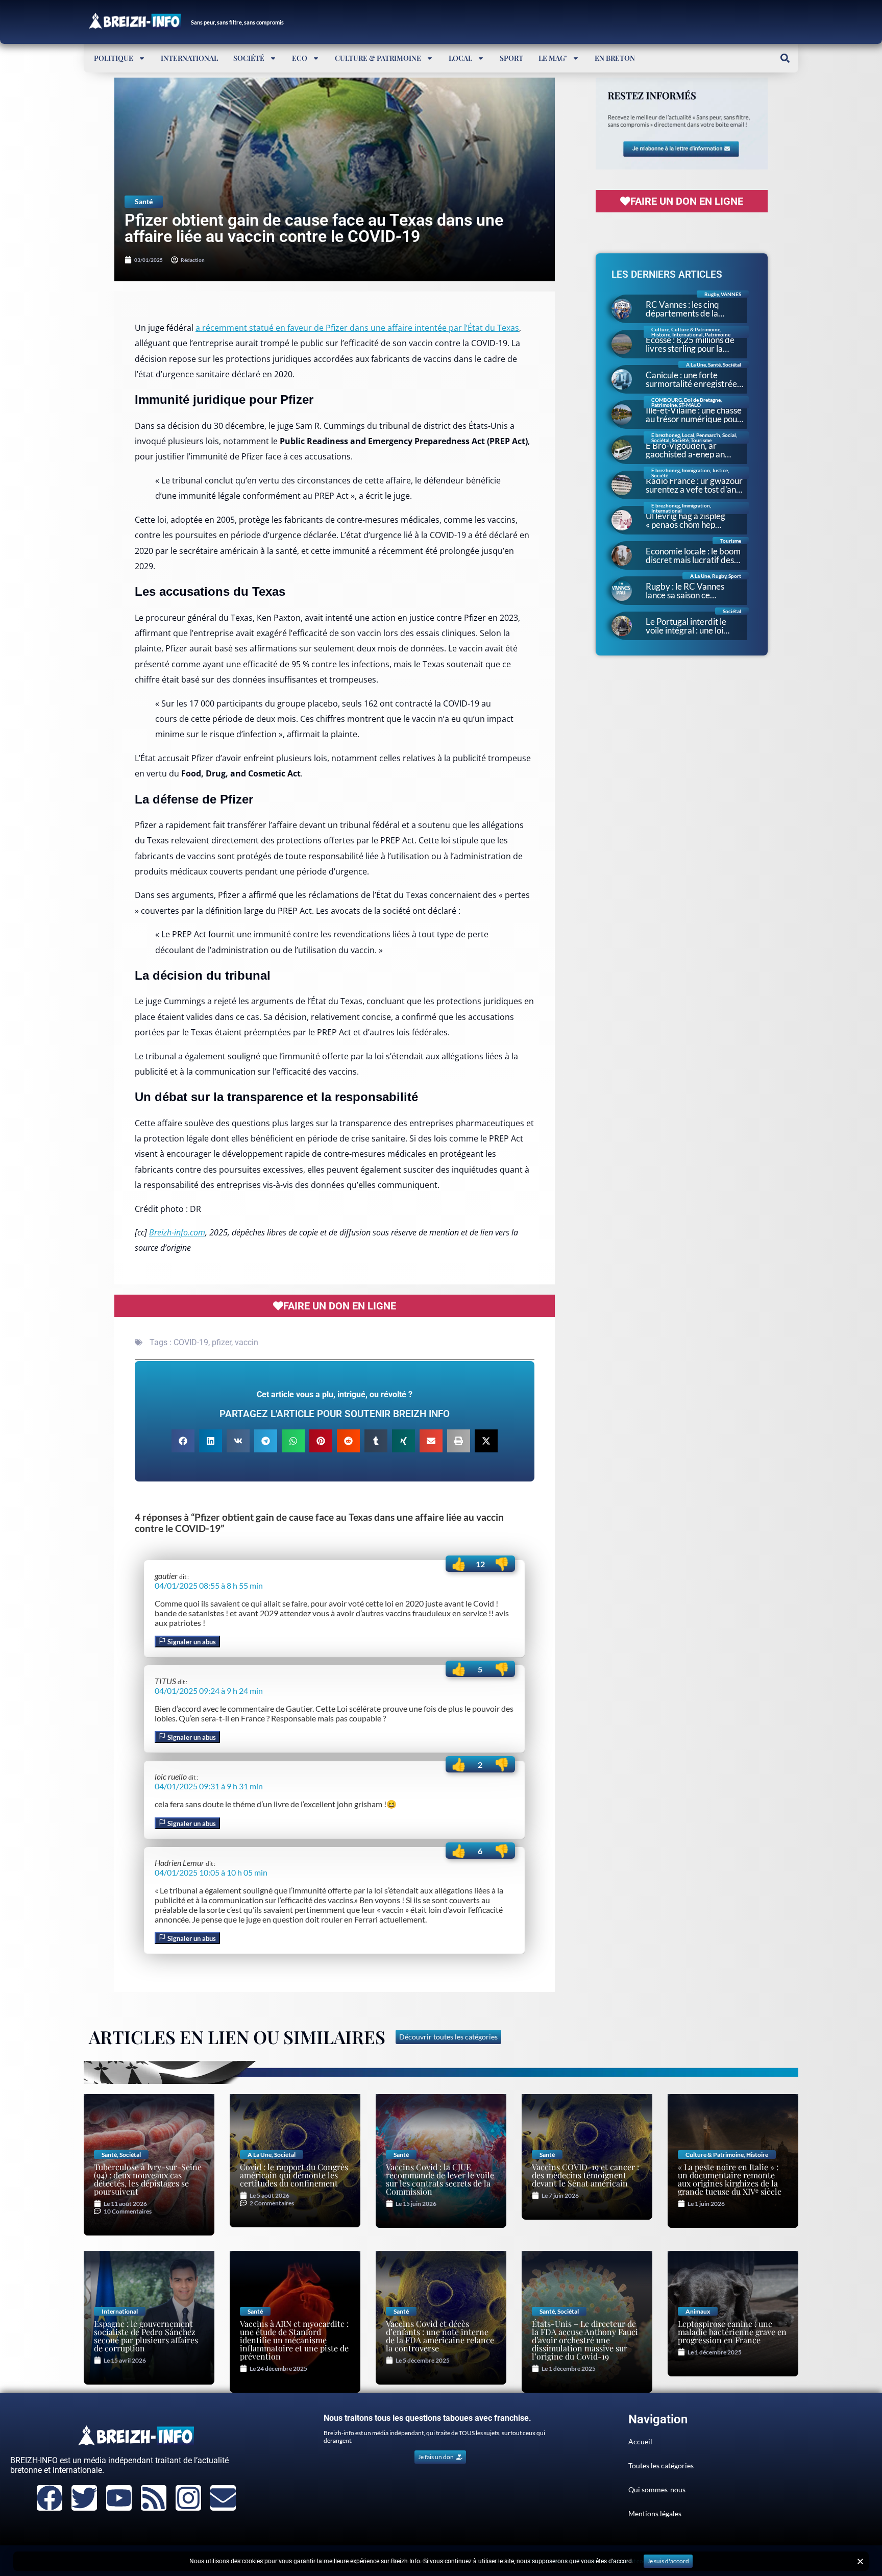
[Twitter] (84, 2498)
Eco (300, 58)
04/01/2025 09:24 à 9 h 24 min (209, 1691)
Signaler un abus (191, 1642)
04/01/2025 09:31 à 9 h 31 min (209, 1786)
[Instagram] (188, 2498)
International (189, 58)
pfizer (222, 1342)
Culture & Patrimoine (378, 58)
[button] (785, 58)
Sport (511, 58)
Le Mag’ (553, 58)
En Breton (615, 58)
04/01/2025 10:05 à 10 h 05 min (211, 1872)
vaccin (247, 1342)
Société (249, 58)
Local (460, 58)
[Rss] (154, 2498)
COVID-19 (191, 1342)
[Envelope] (223, 2498)
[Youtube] (119, 2498)
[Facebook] (50, 2498)
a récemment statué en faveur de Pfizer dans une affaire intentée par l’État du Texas (357, 328)
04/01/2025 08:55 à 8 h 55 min (209, 1585)
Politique (114, 58)
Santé (144, 201)
